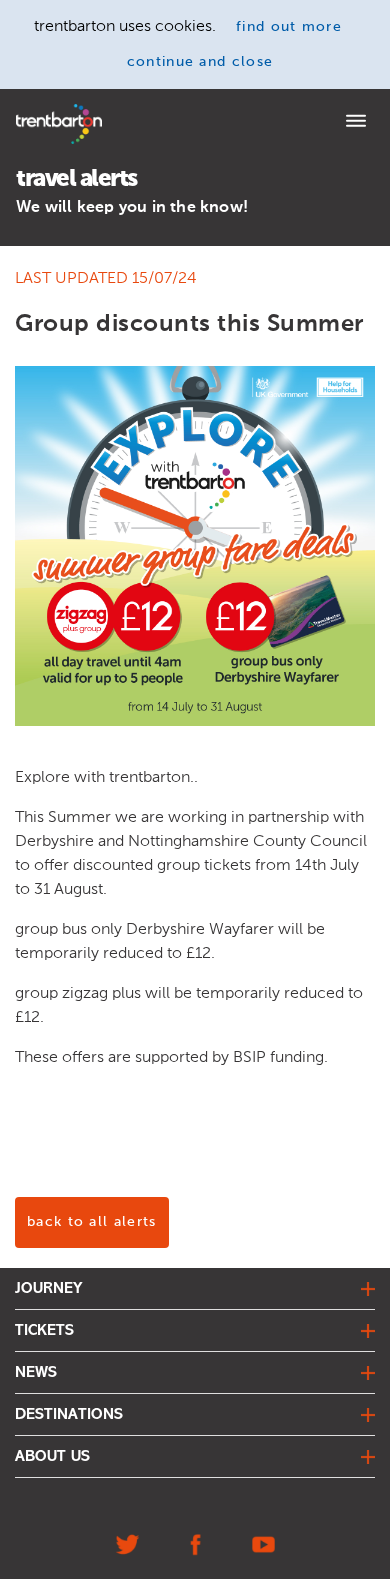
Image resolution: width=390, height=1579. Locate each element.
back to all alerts (92, 1222)
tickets (44, 1331)
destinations (69, 1415)
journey (49, 1289)
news (36, 1373)
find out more (289, 27)
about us (52, 1457)
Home (33, 110)
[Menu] (356, 123)
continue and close (200, 62)
